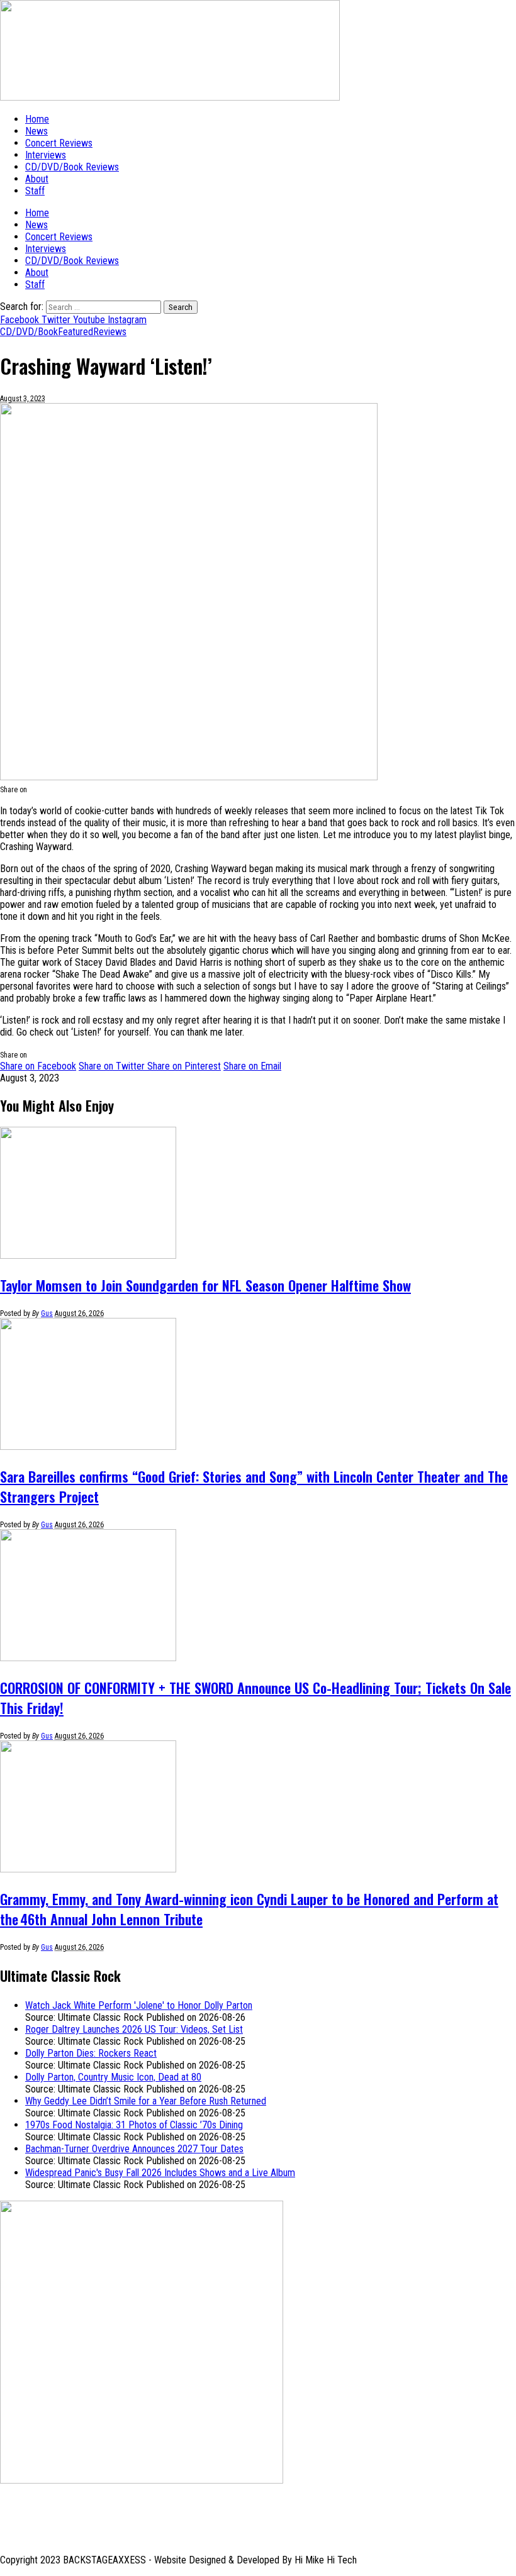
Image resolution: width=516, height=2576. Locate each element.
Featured (76, 332)
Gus (47, 1313)
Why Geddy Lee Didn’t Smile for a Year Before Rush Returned (146, 2101)
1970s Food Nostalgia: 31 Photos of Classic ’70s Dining (134, 2125)
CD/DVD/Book (29, 332)
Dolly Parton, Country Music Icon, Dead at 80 (113, 2077)
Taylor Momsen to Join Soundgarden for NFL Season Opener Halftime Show (205, 1285)
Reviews (110, 332)
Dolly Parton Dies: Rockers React (91, 2053)
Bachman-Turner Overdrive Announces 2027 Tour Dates (134, 2149)
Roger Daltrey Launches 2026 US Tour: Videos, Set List (134, 2029)
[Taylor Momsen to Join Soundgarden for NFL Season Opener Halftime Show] (88, 1255)
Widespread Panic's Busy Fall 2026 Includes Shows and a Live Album (160, 2173)
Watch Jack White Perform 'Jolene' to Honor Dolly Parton (139, 2005)
